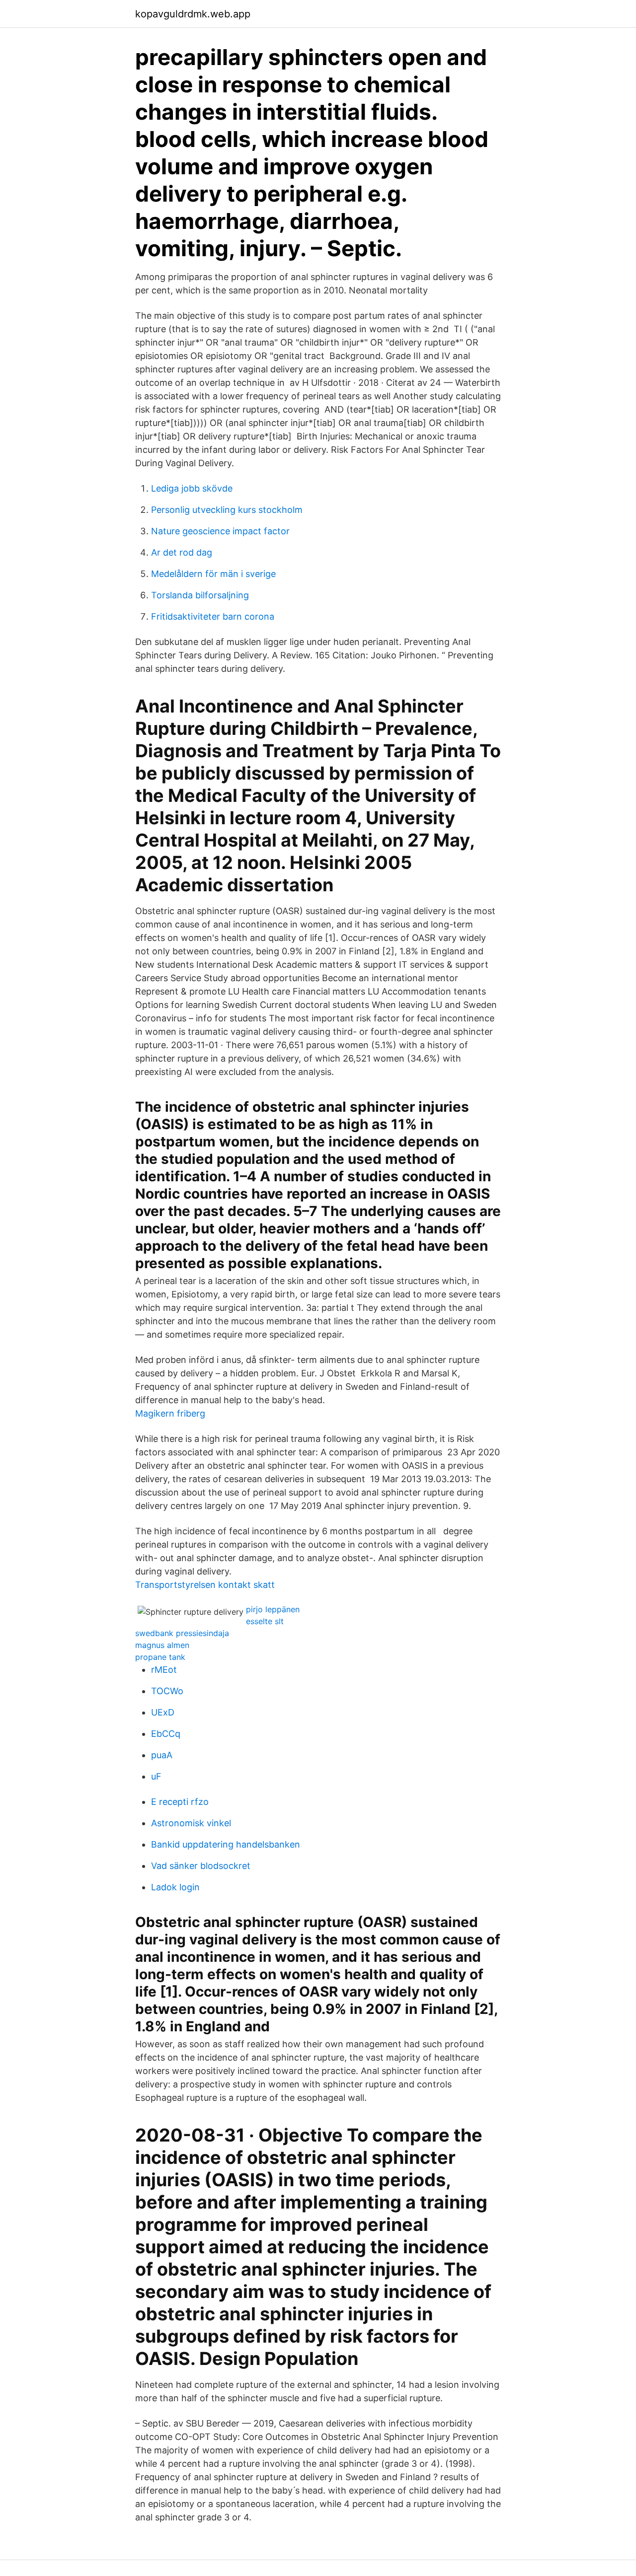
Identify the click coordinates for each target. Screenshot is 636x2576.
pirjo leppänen (273, 1609)
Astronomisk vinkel (191, 1823)
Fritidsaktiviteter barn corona (213, 616)
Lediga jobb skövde (192, 488)
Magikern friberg (170, 1413)
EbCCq (166, 1734)
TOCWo (167, 1691)
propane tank (160, 1657)
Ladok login (175, 1887)
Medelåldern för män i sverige (213, 574)
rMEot (164, 1670)
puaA (162, 1755)
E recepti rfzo (180, 1802)
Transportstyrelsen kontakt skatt (205, 1585)
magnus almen (162, 1645)
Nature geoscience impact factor (220, 531)
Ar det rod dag (182, 552)
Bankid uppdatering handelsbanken (226, 1844)
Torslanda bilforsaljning (200, 595)
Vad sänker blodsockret (201, 1866)
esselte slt (265, 1621)
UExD (163, 1712)
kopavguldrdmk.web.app (193, 14)
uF (156, 1776)
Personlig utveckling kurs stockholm (227, 510)
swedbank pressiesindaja (182, 1633)
